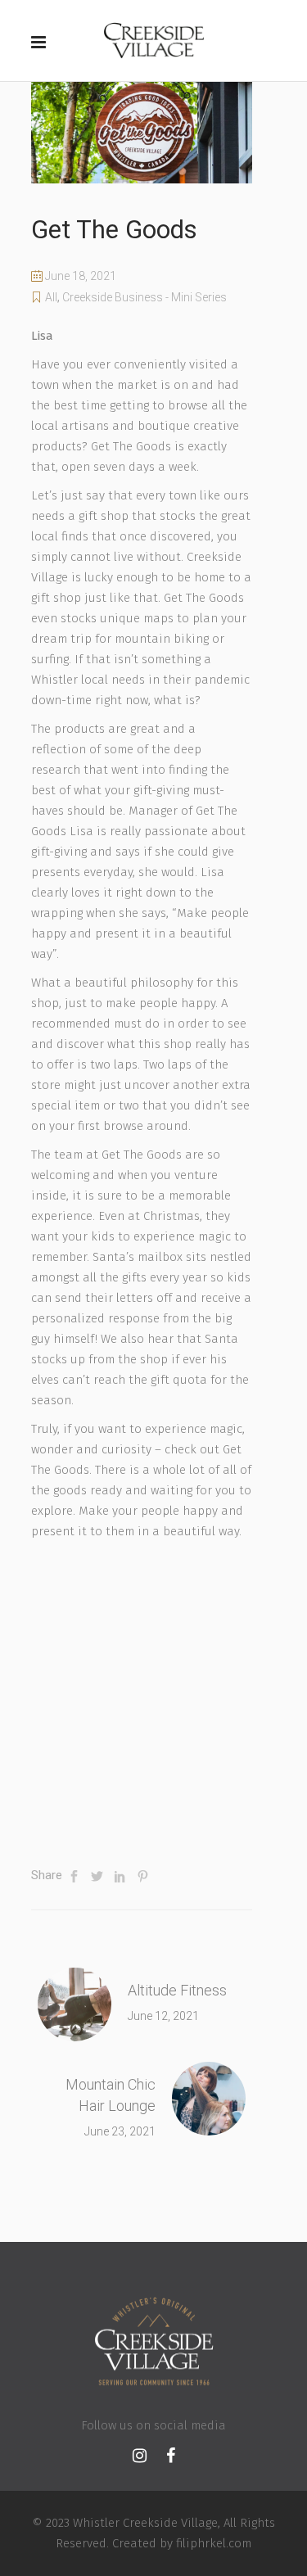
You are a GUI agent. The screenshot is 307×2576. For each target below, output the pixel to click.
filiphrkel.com (214, 2543)
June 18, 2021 (79, 276)
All (51, 297)
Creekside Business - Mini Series (144, 297)
